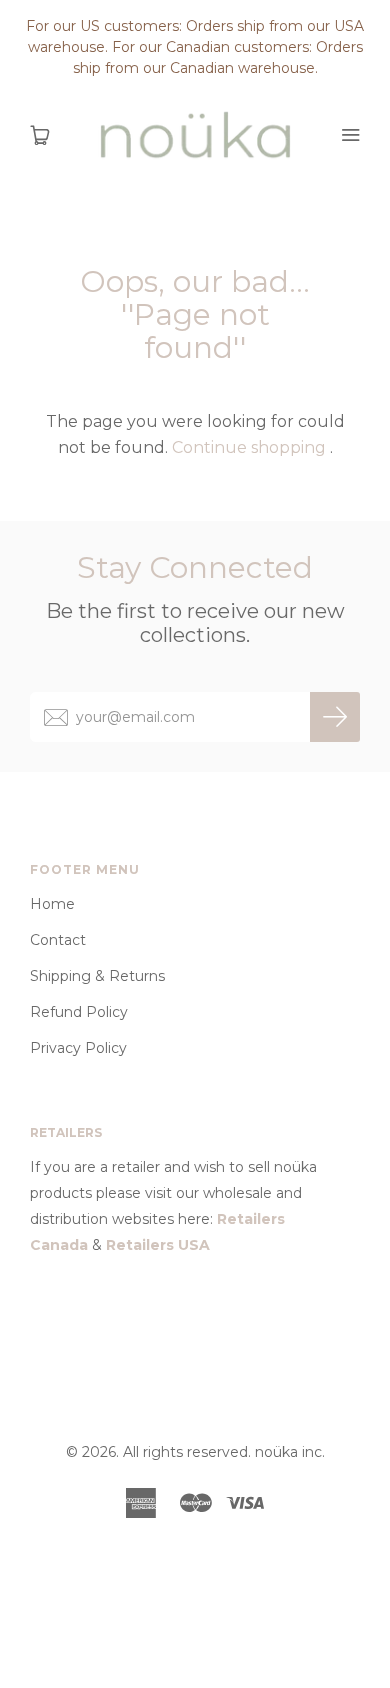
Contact (58, 940)
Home (52, 904)
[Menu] (350, 135)
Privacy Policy (78, 1048)
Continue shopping (249, 447)
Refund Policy (79, 1012)
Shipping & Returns (97, 976)
